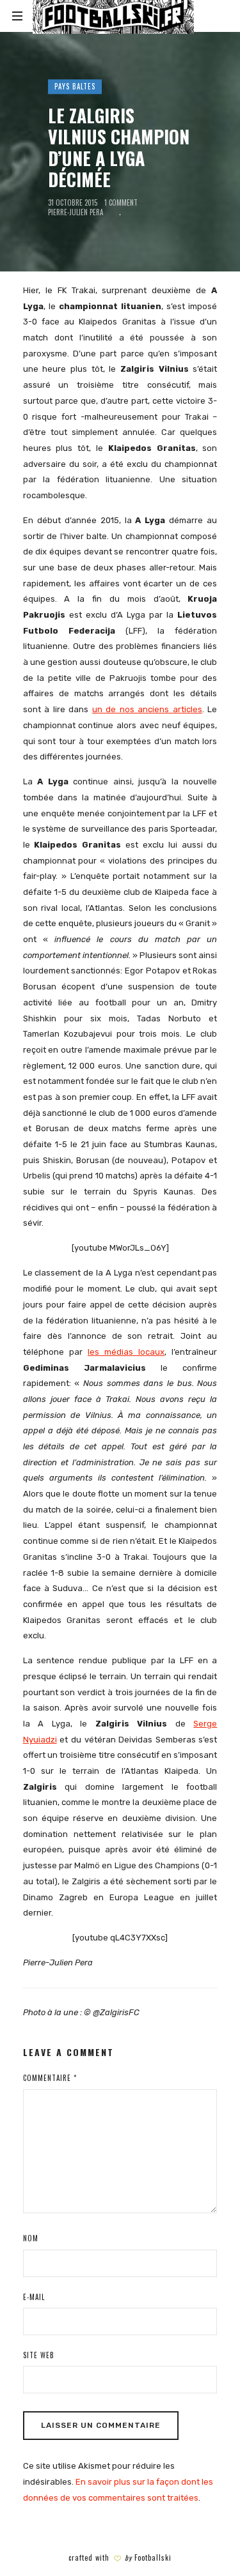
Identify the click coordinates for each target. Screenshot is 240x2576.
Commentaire (50, 2078)
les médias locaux (126, 1352)
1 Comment (121, 203)
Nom (31, 2238)
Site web (39, 2355)
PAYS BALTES (75, 86)
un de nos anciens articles (147, 709)
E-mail (34, 2297)
